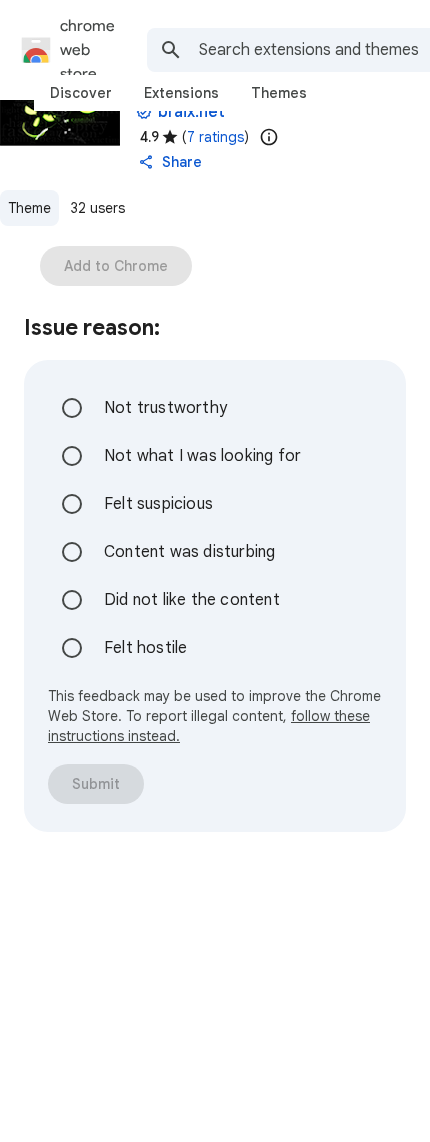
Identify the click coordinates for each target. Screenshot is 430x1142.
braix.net (191, 112)
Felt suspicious (158, 504)
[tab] (81, 93)
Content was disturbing (189, 552)
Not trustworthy (165, 408)
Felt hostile (145, 648)
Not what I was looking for (202, 456)
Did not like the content (192, 600)
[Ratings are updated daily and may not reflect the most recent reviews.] (269, 137)
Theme (29, 208)
